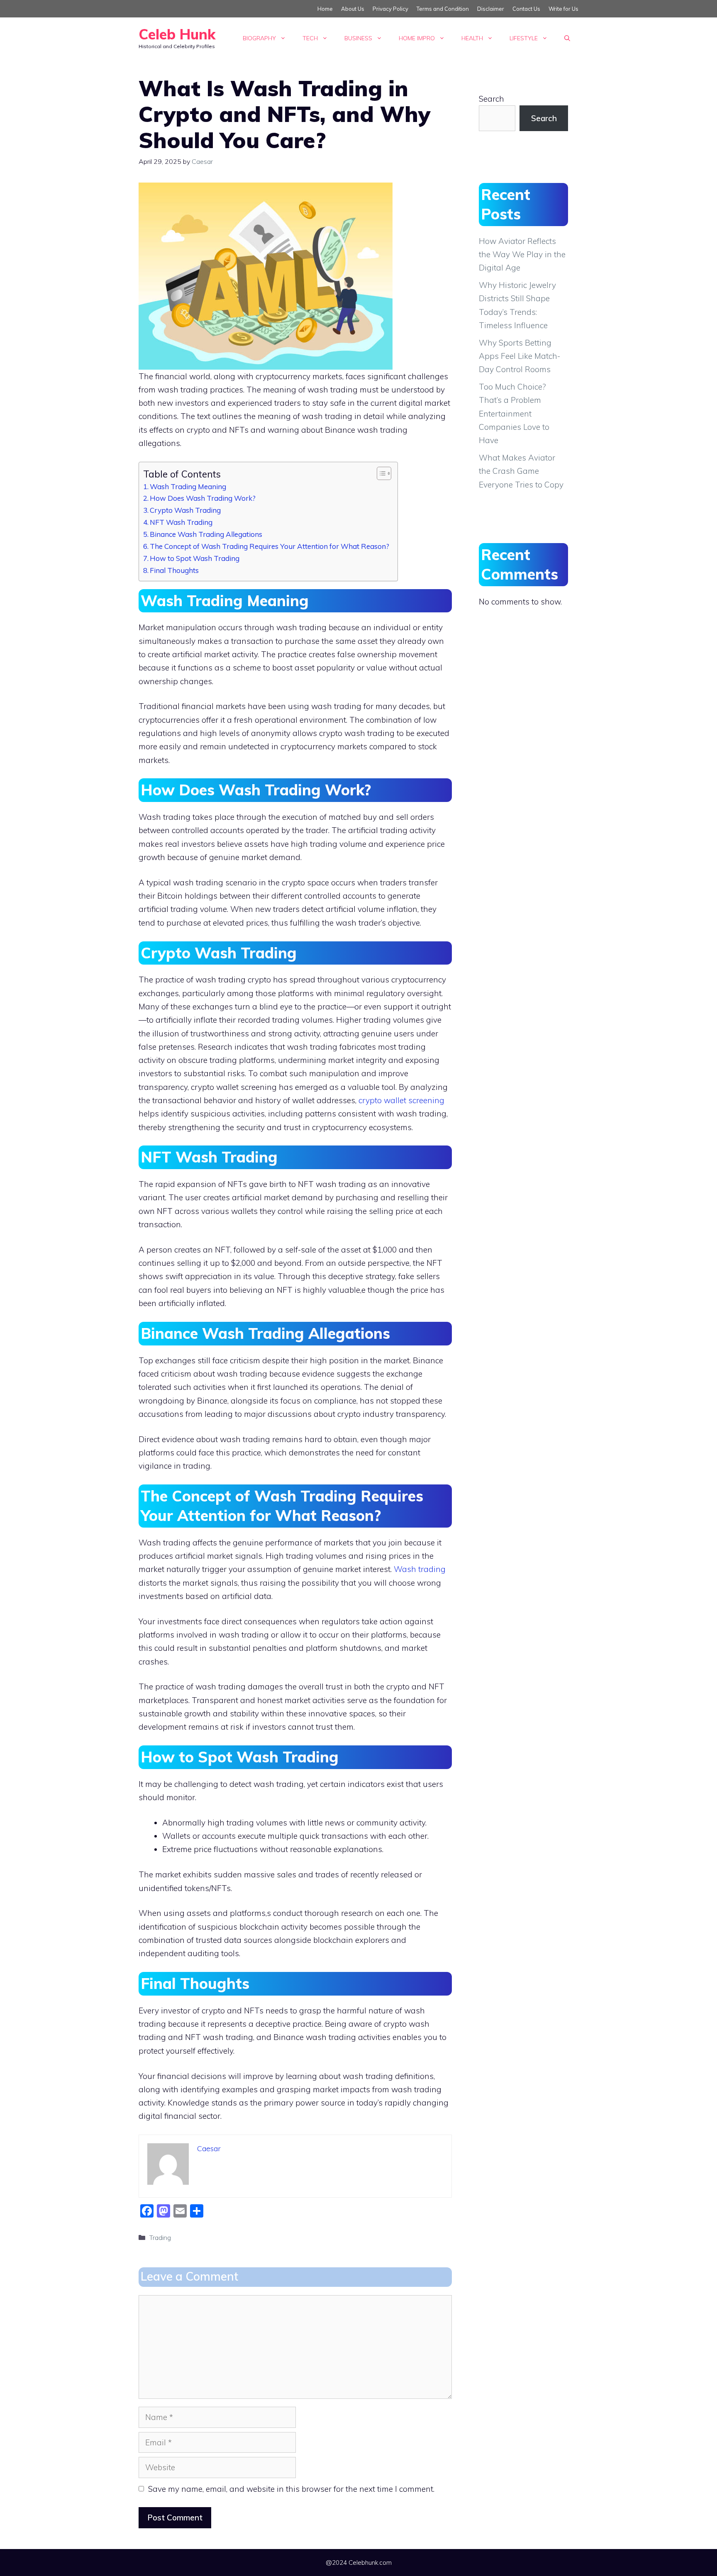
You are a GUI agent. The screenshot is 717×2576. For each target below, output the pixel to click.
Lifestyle (524, 38)
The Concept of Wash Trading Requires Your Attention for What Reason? (269, 546)
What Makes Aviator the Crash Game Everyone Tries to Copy (521, 471)
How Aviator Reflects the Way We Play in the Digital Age (522, 255)
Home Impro (417, 38)
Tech (310, 38)
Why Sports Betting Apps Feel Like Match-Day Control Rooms (519, 356)
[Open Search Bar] (567, 38)
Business (358, 38)
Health (472, 38)
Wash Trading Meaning (188, 486)
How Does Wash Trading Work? (203, 498)
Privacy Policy (390, 9)
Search (491, 99)
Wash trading (420, 1569)
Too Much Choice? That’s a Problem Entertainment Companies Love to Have (514, 413)
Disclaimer (491, 9)
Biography (259, 38)
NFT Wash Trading (181, 522)
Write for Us (563, 9)
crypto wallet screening (401, 1100)
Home (325, 9)
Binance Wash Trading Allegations (206, 534)
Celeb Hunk (177, 34)
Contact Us (526, 9)
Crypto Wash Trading (185, 510)
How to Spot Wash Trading (195, 558)
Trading (160, 2237)
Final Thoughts (174, 570)
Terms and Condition (443, 9)
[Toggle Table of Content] (380, 473)
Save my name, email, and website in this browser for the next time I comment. (291, 2489)
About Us (353, 9)
